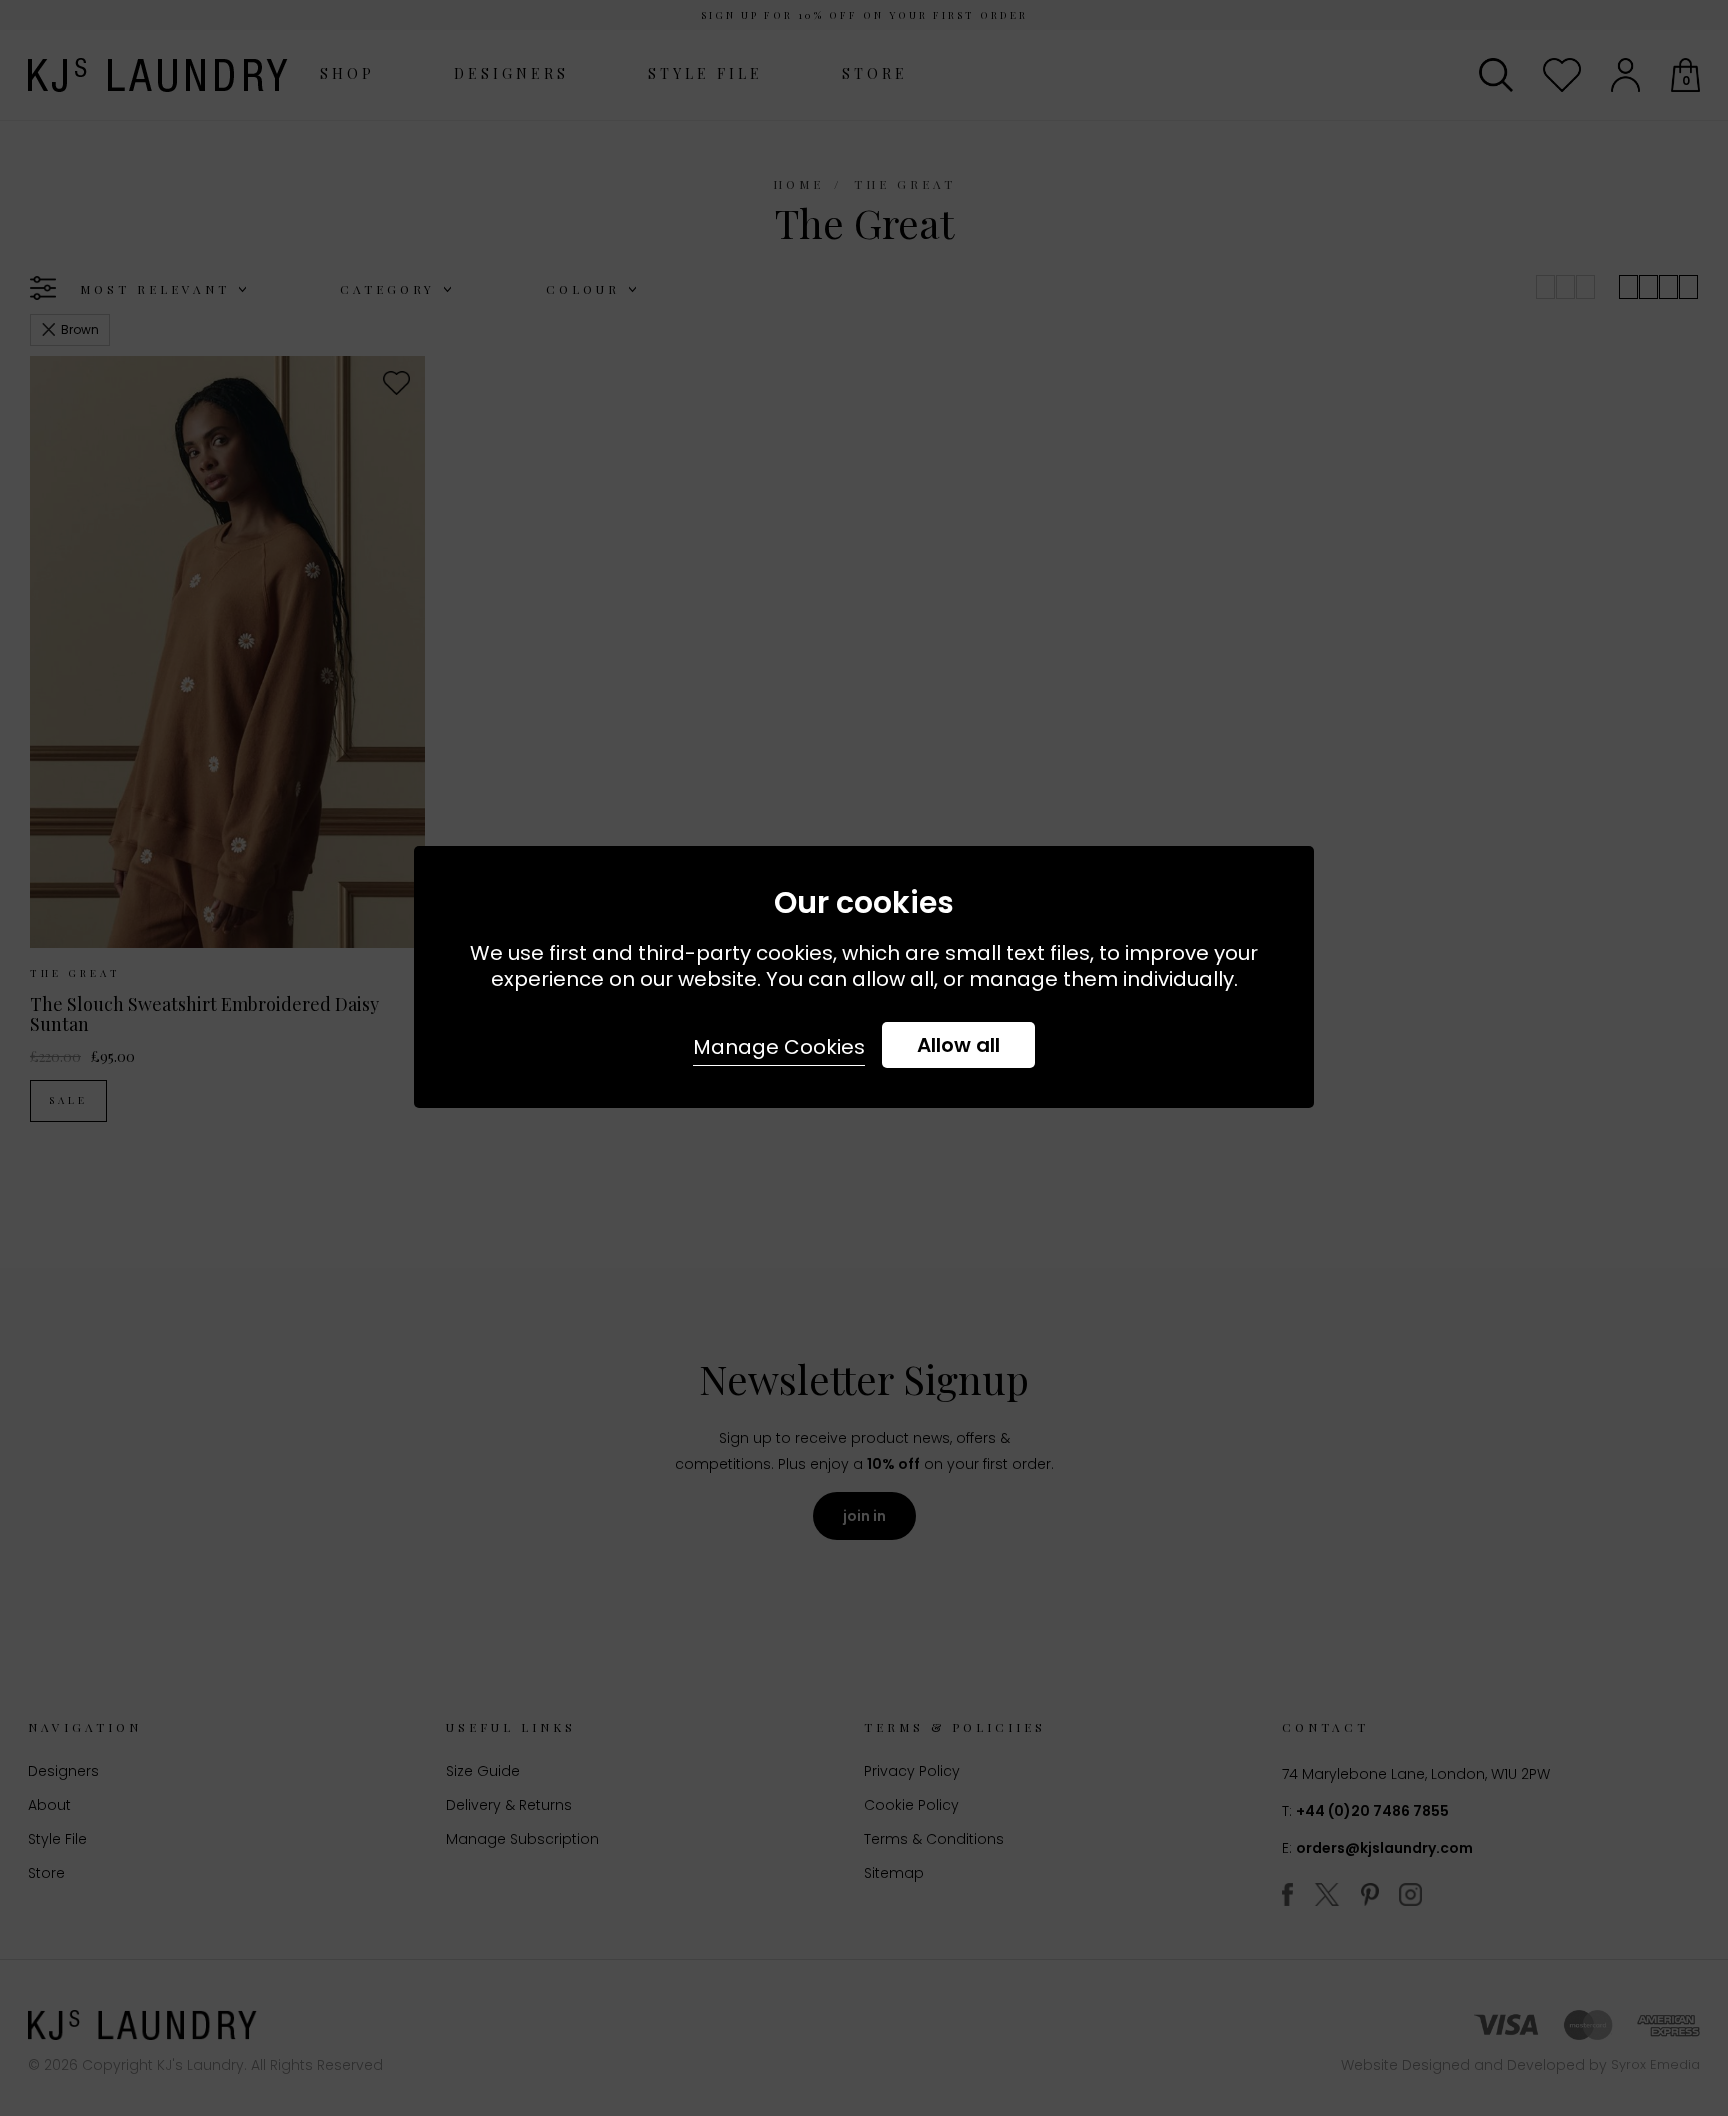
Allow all (958, 1045)
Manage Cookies (779, 1047)
